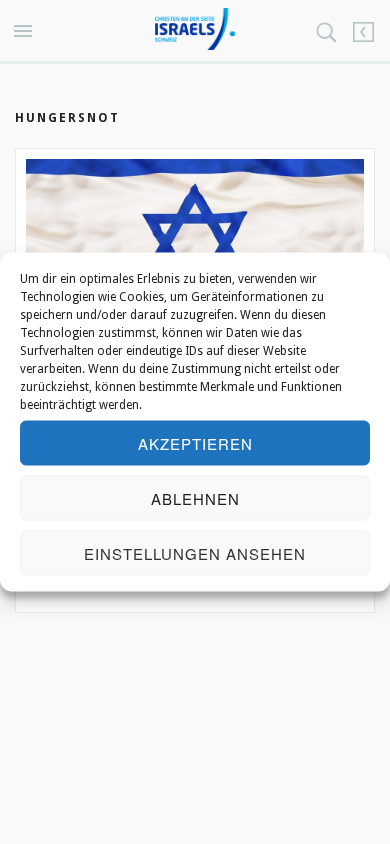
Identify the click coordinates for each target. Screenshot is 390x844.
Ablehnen (195, 497)
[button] (26, 32)
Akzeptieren (195, 442)
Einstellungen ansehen (195, 552)
